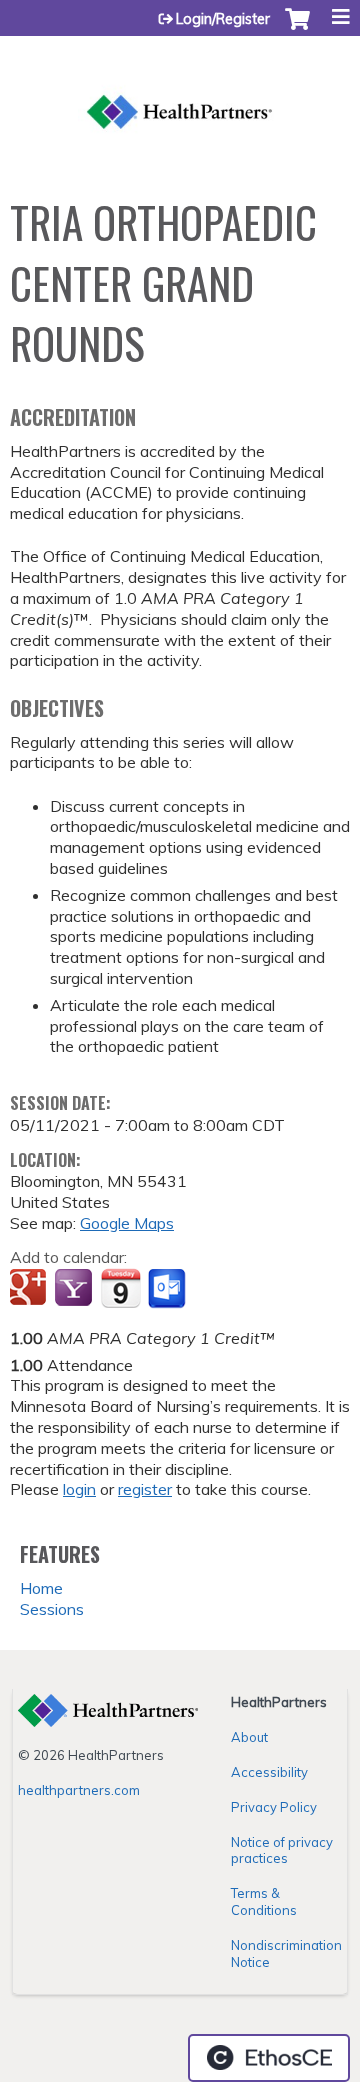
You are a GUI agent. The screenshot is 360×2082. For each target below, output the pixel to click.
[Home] (180, 90)
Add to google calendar (30, 1289)
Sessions (52, 1609)
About (249, 1737)
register (145, 1489)
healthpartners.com (79, 1790)
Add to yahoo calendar (75, 1289)
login (79, 1489)
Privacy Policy (274, 1807)
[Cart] (297, 29)
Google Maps (127, 1223)
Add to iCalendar (120, 1288)
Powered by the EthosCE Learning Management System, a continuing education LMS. (269, 2058)
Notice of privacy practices (282, 1850)
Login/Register (223, 19)
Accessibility (269, 1772)
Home (41, 1588)
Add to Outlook (168, 1289)
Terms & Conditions (264, 1901)
